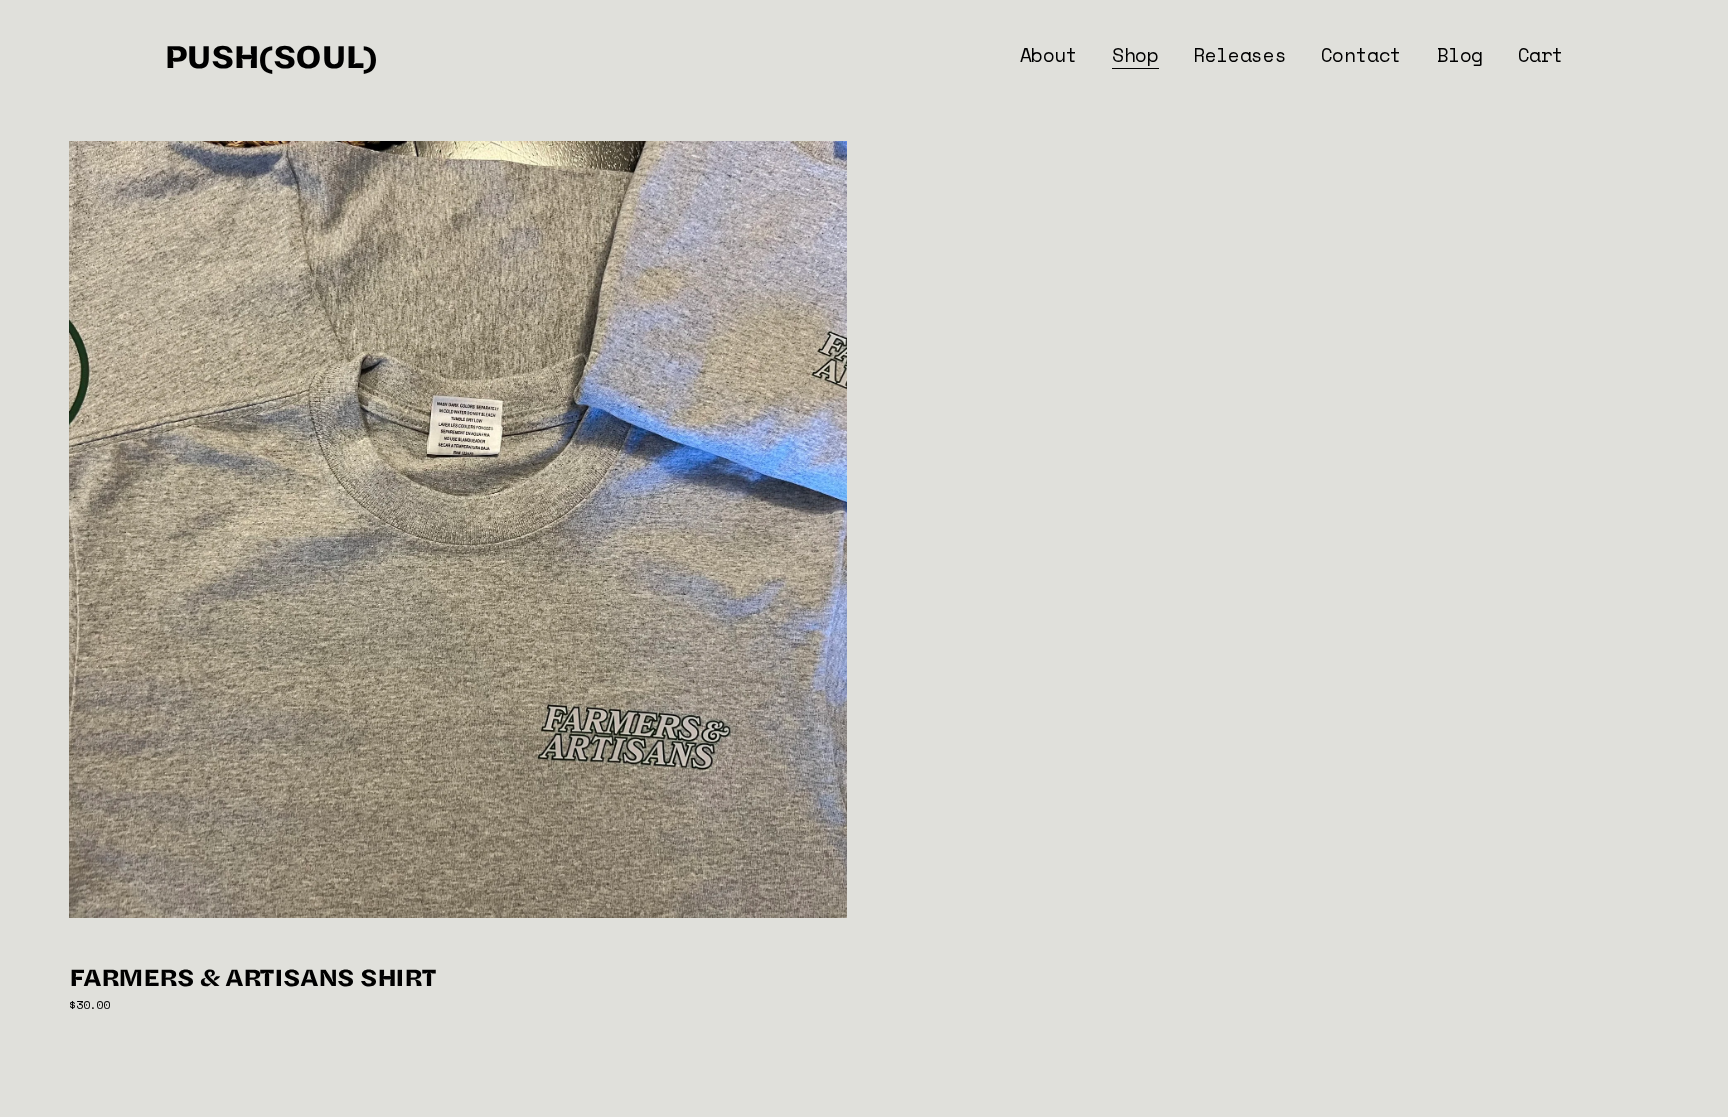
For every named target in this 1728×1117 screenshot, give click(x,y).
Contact (1361, 54)
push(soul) (270, 54)
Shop (1135, 54)
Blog (1460, 54)
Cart (1541, 54)
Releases (1239, 54)
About (1049, 54)
